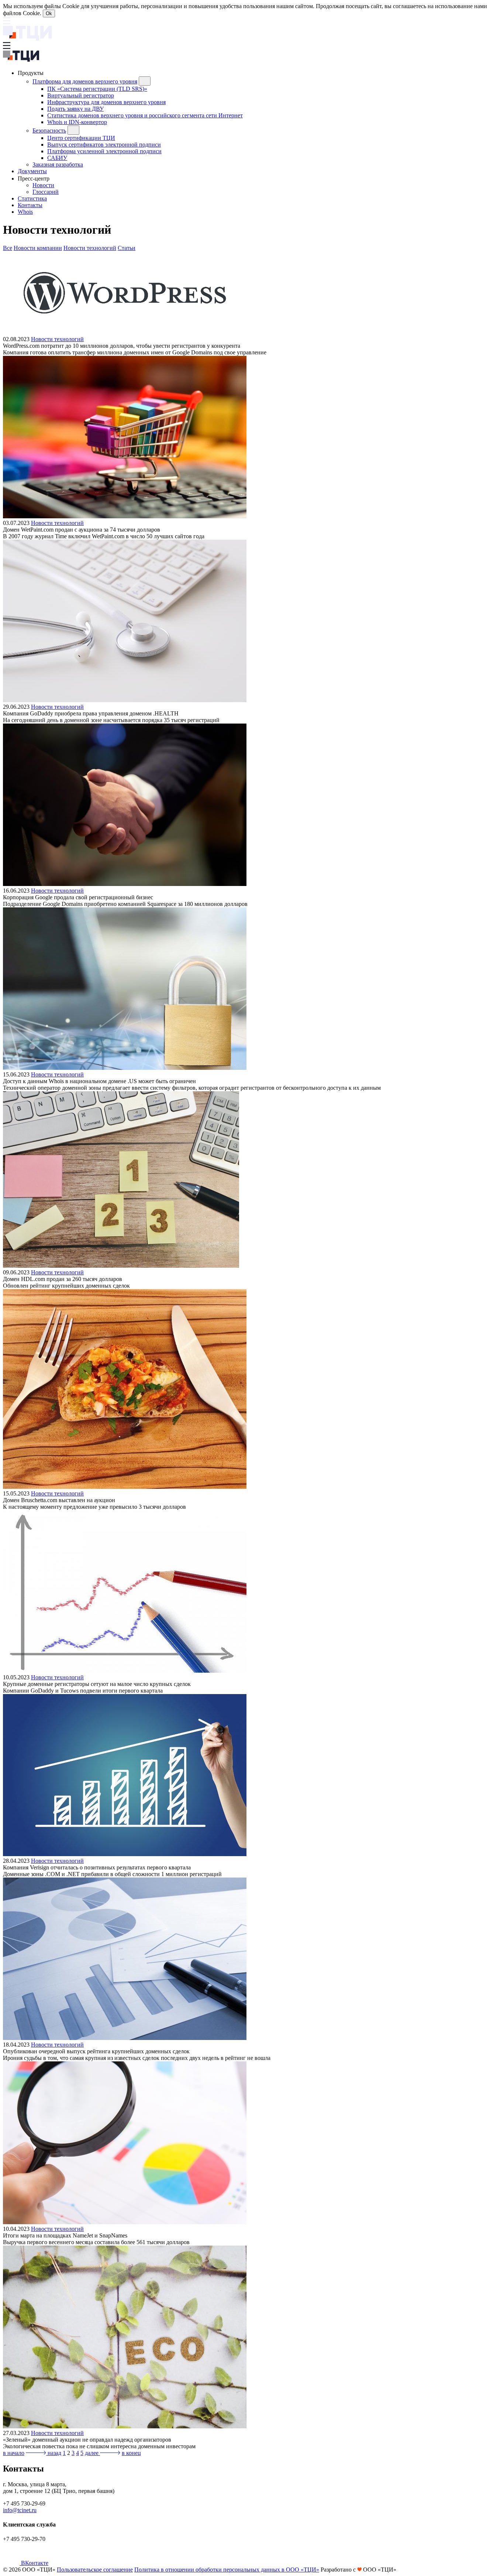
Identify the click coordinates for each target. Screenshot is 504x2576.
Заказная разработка (58, 164)
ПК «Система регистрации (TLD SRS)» (97, 89)
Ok (49, 13)
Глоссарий (46, 192)
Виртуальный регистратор (81, 95)
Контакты (30, 205)
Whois (25, 212)
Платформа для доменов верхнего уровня (85, 81)
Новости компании (38, 248)
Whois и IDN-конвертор (77, 122)
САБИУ (57, 158)
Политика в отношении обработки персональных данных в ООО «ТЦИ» (227, 2570)
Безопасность (49, 130)
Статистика (32, 198)
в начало (14, 2453)
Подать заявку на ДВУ (75, 109)
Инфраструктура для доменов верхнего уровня (106, 102)
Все (8, 248)
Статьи (127, 248)
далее (92, 2453)
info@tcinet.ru (20, 2510)
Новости (43, 185)
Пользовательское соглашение (95, 2570)
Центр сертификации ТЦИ (81, 138)
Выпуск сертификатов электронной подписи (104, 145)
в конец (131, 2453)
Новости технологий (90, 248)
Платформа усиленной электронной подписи (104, 151)
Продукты (31, 73)
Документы (32, 171)
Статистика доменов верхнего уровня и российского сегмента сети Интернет (145, 115)
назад (54, 2453)
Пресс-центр (34, 178)
